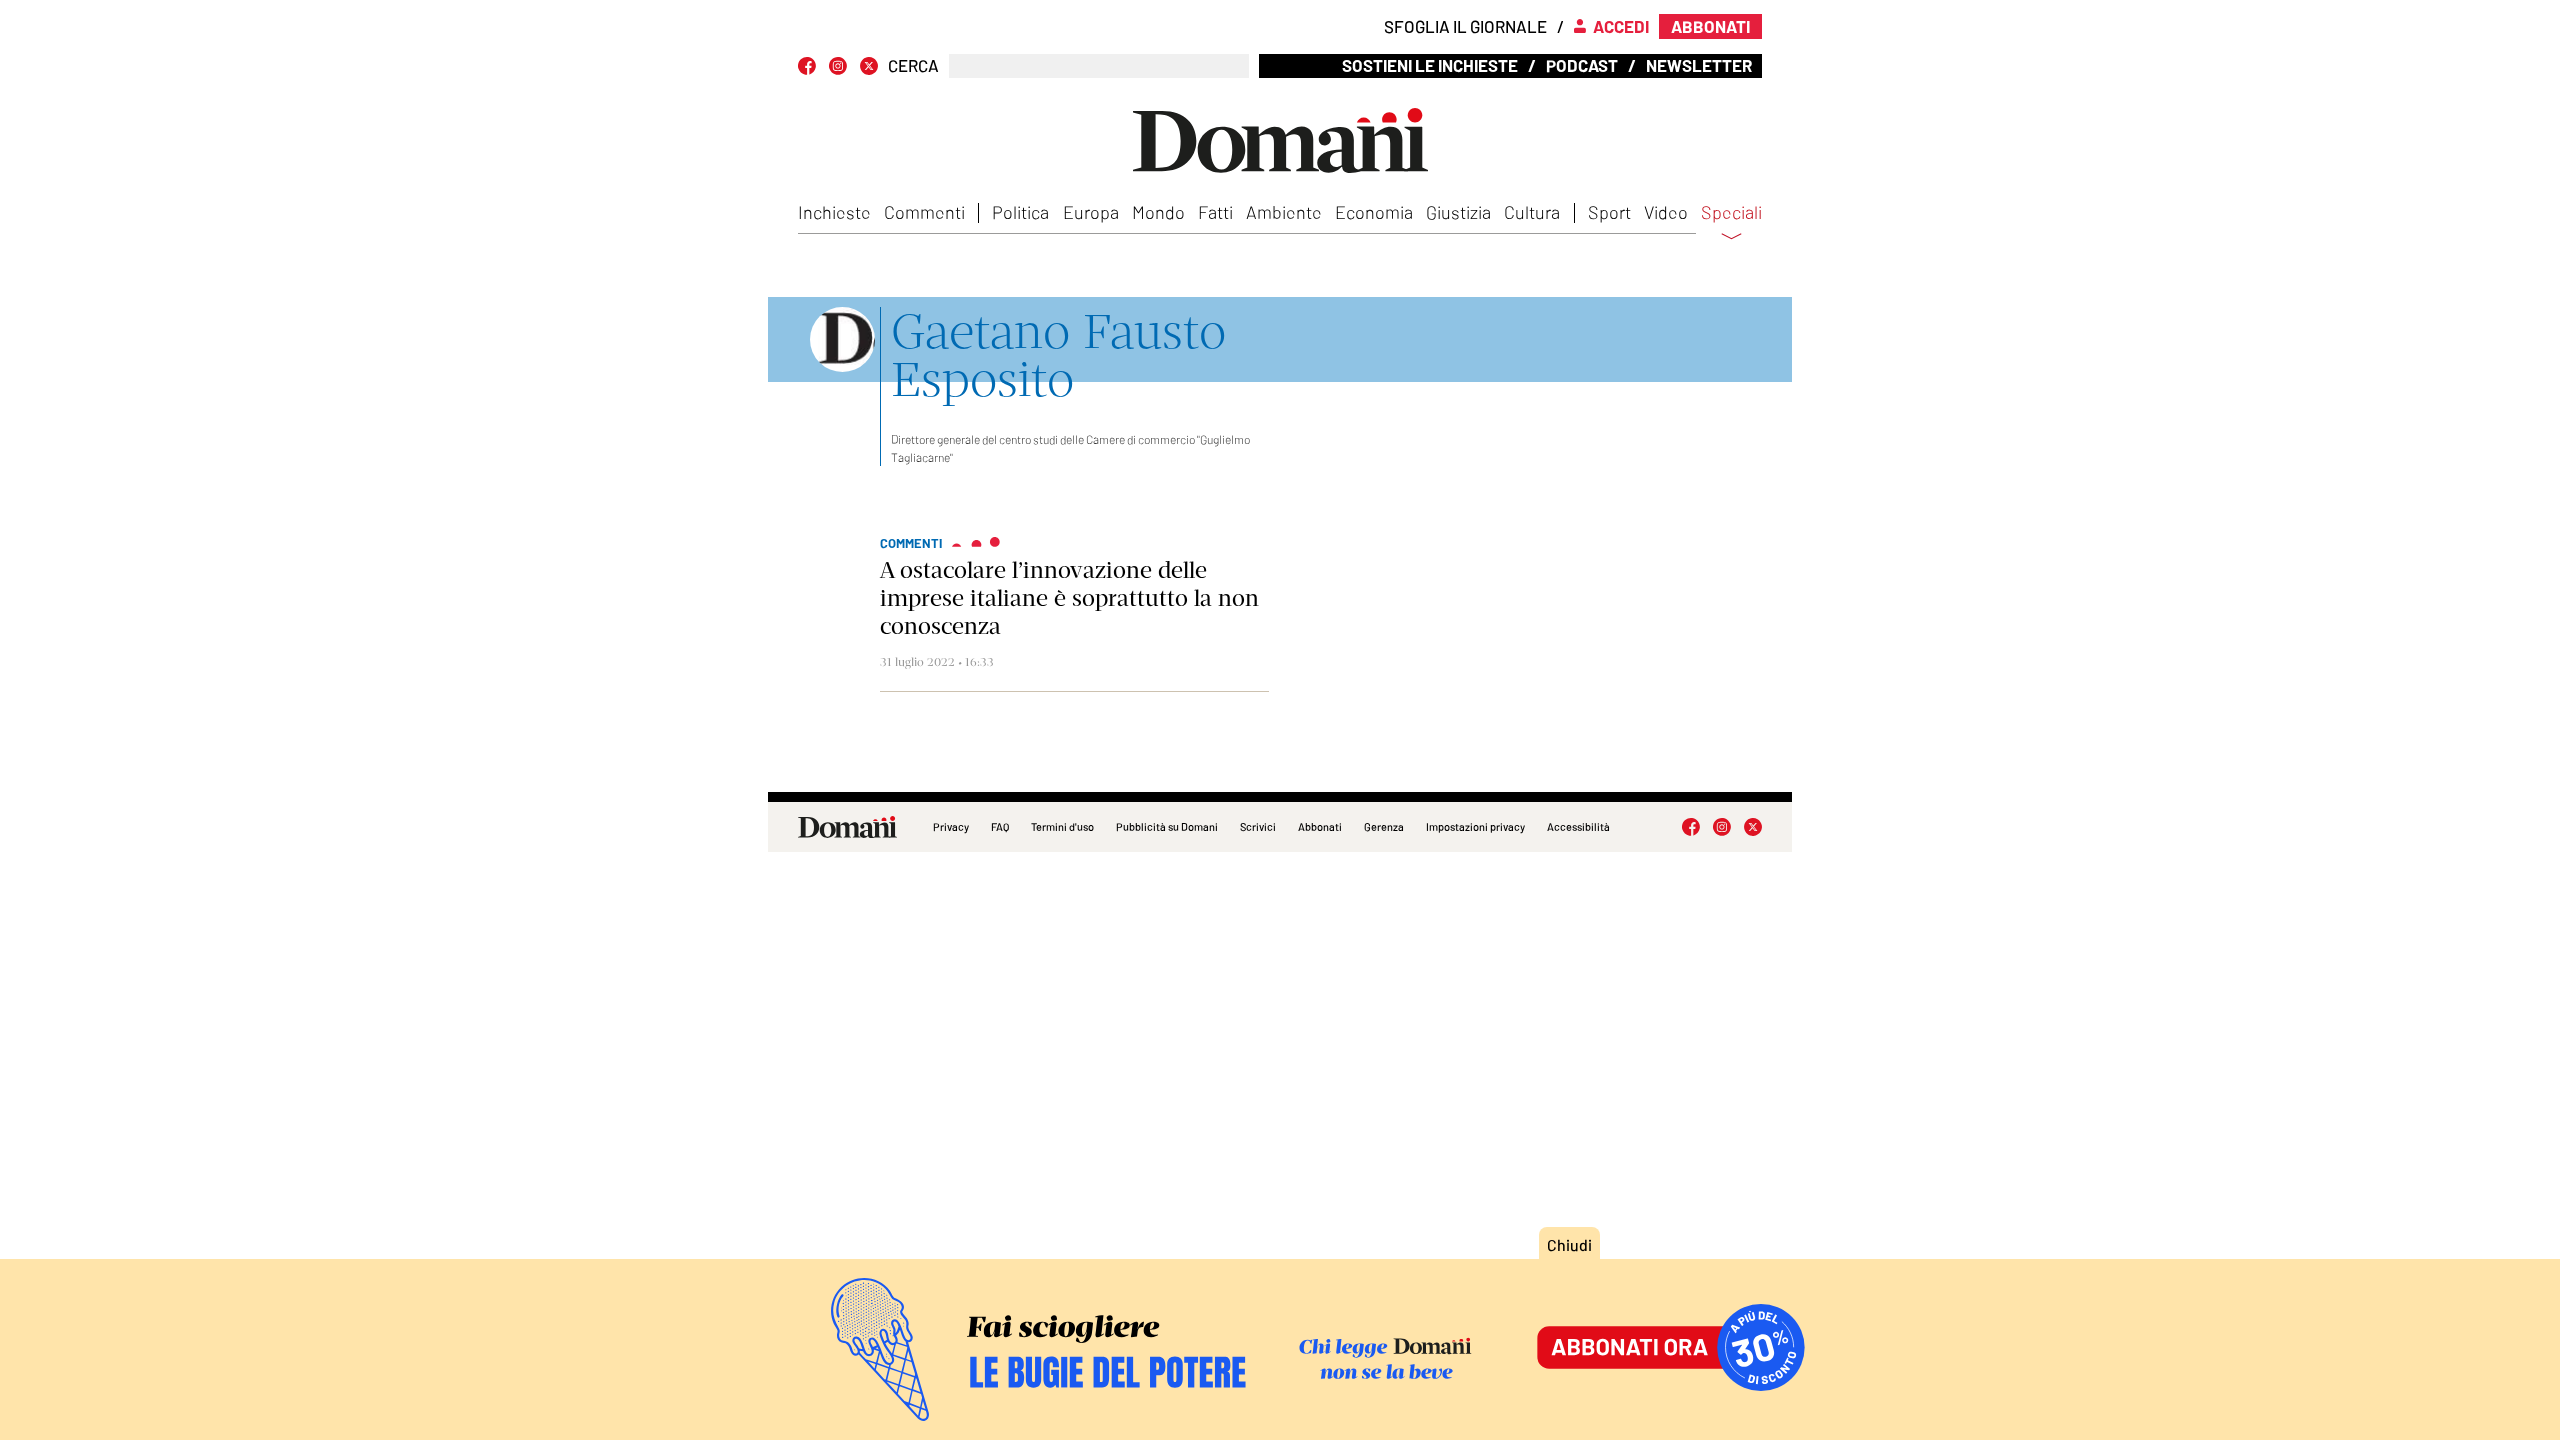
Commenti (924, 212)
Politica (1020, 212)
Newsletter (1699, 65)
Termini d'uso (1062, 826)
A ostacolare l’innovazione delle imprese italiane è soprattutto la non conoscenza (1069, 598)
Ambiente (1284, 212)
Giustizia (1458, 212)
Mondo (1158, 212)
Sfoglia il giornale (1465, 26)
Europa (1091, 212)
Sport (1609, 212)
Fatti (1215, 212)
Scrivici (1258, 826)
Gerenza (1384, 826)
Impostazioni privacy (1475, 826)
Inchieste (834, 212)
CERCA (913, 65)
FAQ (1000, 826)
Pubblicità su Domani (1167, 826)
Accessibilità (1578, 826)
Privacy (951, 826)
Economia (1374, 212)
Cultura (1532, 212)
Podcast (1582, 65)
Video (1666, 212)
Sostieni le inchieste (1430, 65)
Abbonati (1320, 826)
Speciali (1731, 213)
